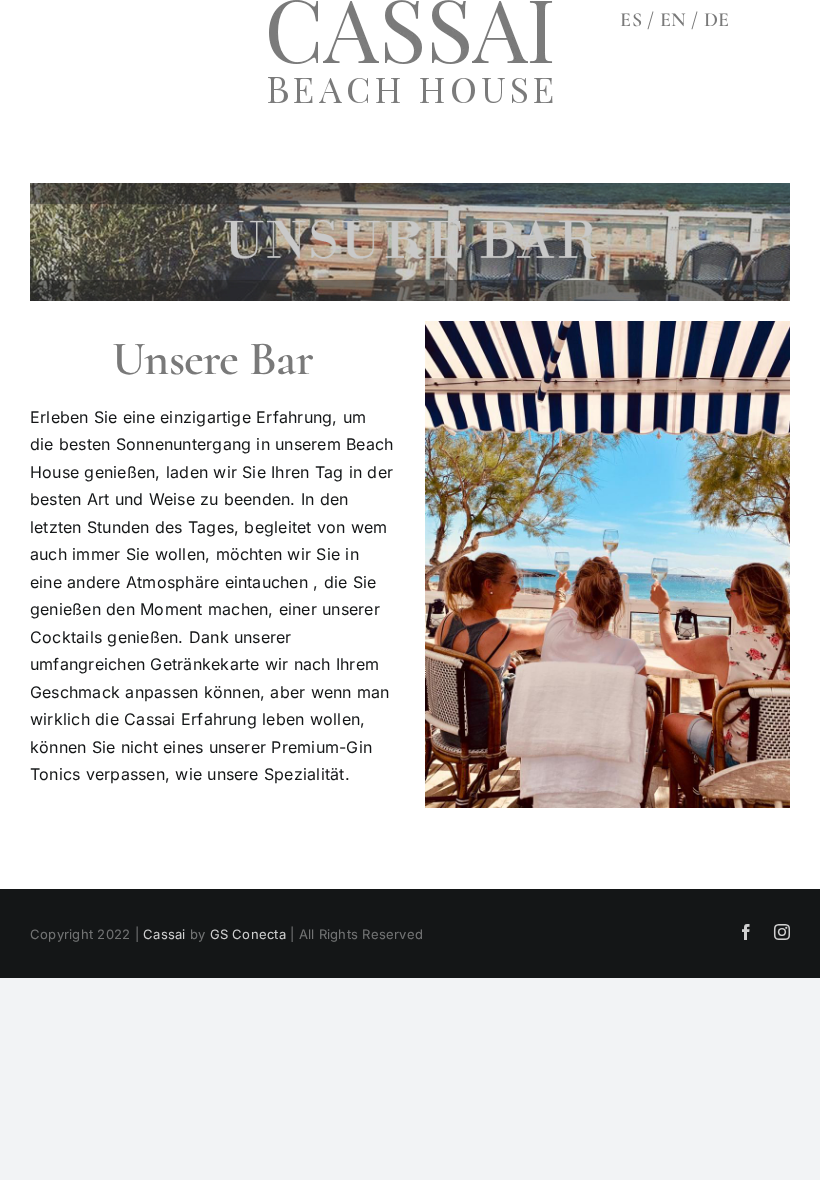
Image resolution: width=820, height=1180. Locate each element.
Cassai (164, 934)
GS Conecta (248, 934)
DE (716, 20)
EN (676, 20)
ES (630, 20)
